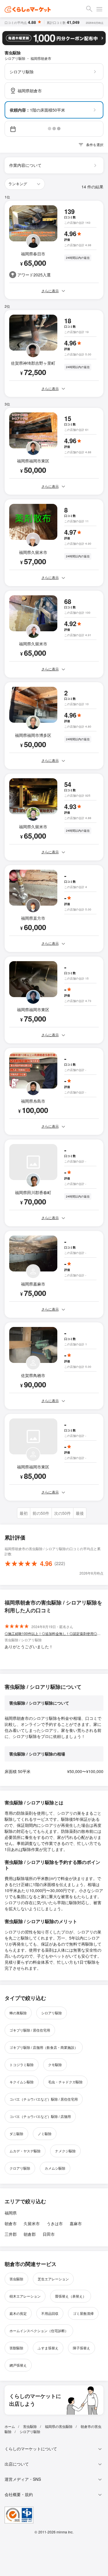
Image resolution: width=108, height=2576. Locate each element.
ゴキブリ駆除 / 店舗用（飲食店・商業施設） (44, 2047)
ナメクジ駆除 (65, 2151)
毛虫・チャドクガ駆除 (65, 2082)
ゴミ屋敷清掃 (83, 2313)
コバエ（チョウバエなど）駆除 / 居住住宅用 (44, 2099)
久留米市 (32, 2223)
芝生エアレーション (53, 2279)
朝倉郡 (30, 2234)
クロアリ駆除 (20, 2168)
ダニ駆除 (16, 2134)
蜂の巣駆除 (18, 2013)
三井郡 (11, 2234)
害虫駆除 (16, 2279)
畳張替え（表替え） (71, 2296)
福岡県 (11, 2213)
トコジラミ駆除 (22, 2065)
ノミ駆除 (45, 2134)
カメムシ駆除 (55, 2168)
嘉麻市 (76, 2223)
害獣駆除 (16, 2348)
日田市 (49, 2234)
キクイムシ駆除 (22, 2082)
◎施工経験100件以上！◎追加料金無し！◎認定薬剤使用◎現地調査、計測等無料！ (54, 1633)
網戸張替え (18, 2365)
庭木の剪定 (18, 2313)
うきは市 (55, 2223)
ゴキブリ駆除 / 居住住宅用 (30, 2030)
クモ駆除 (55, 2065)
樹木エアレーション (25, 2296)
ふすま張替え (48, 2348)
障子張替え (82, 2348)
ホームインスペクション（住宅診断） (39, 2331)
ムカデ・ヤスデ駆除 (25, 2151)
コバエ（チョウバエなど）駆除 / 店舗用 (40, 2116)
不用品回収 (50, 2313)
